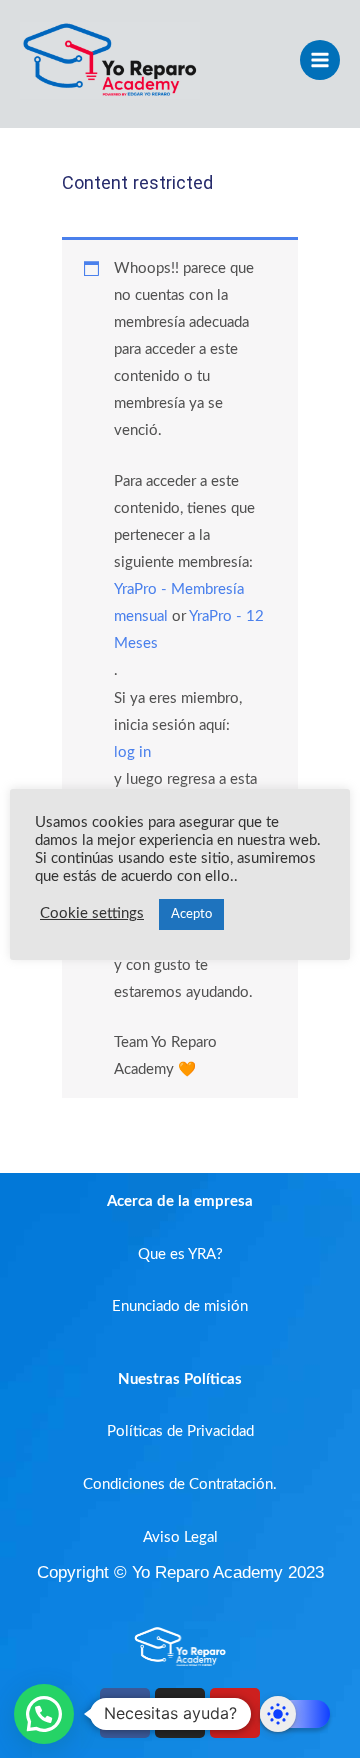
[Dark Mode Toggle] (295, 1714)
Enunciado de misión (180, 1306)
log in (132, 752)
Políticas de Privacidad (180, 1431)
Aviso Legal (180, 1537)
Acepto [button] (191, 914)
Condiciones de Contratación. (180, 1484)
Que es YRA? (180, 1254)
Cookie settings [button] (92, 913)
